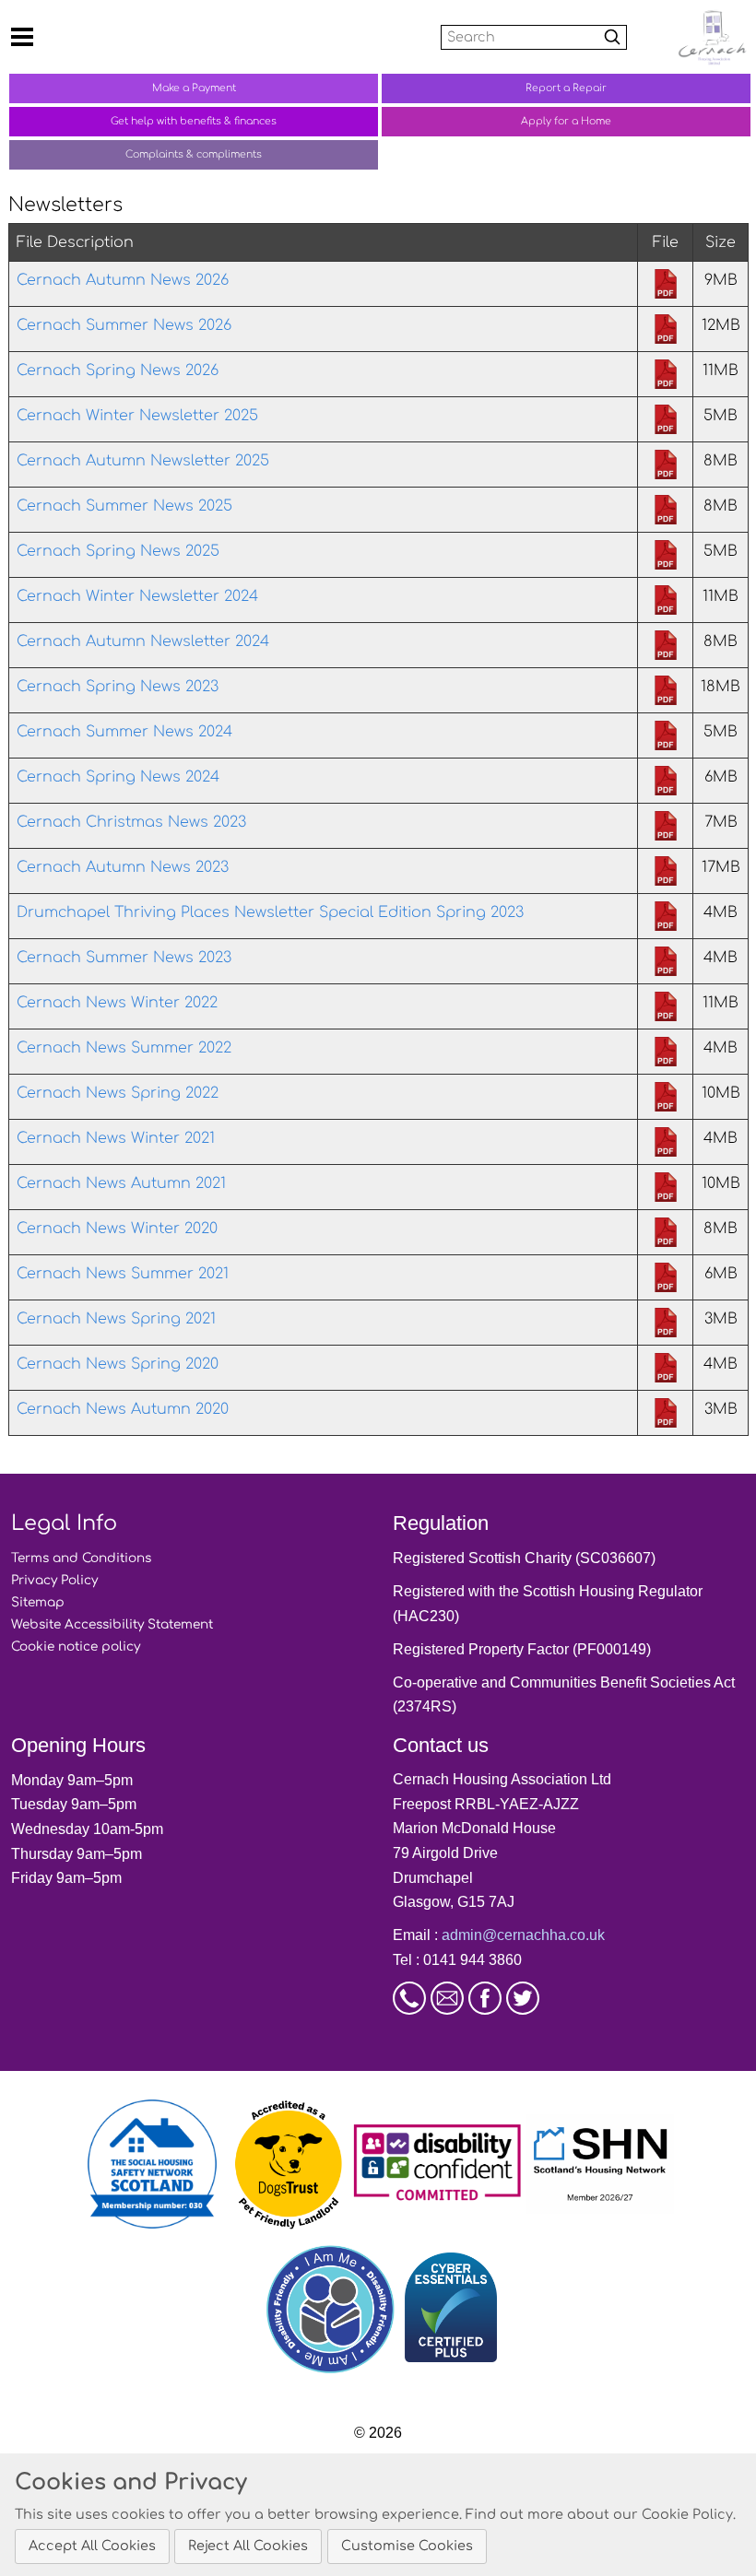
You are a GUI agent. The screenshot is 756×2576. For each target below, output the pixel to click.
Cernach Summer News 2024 (124, 732)
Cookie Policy (687, 2514)
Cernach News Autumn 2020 (123, 1409)
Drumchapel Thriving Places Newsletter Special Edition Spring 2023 (270, 912)
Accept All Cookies (92, 2546)
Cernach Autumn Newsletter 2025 (143, 461)
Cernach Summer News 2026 (124, 325)
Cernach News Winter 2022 (117, 1003)
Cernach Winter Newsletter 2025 (137, 416)
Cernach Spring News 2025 (118, 551)
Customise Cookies (407, 2546)
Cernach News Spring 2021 (116, 1319)
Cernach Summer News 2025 (124, 506)
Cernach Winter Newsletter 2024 (137, 596)
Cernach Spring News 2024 (118, 777)
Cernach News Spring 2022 (118, 1093)
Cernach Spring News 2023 (118, 687)
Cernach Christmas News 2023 (131, 822)
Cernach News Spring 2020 (118, 1364)
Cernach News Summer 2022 (124, 1048)
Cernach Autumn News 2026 (123, 280)
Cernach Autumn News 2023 (123, 867)
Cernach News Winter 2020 (117, 1229)
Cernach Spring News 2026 (118, 371)
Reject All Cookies (248, 2546)
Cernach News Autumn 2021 (121, 1183)
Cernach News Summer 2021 (123, 1274)
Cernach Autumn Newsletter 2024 (143, 641)
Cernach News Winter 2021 (116, 1138)
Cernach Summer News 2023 (124, 958)
